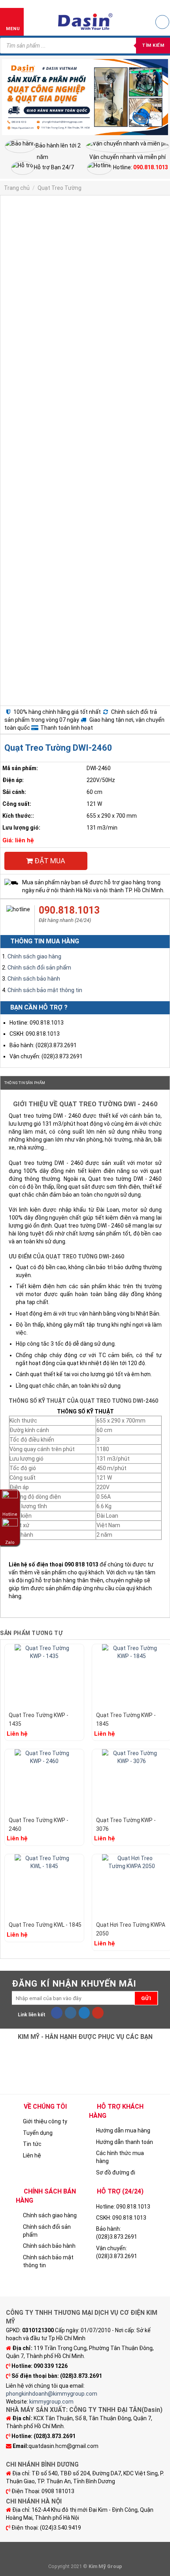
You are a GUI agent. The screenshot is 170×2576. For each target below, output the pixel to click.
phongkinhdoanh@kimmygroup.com (52, 2394)
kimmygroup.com (51, 2402)
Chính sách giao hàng (34, 956)
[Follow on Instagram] (71, 2013)
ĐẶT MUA (49, 861)
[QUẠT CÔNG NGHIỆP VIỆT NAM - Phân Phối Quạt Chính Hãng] (85, 22)
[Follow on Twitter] (84, 2013)
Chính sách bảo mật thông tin (45, 990)
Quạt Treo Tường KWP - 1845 (126, 1719)
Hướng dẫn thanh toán (125, 2142)
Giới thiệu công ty (45, 2121)
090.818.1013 (69, 910)
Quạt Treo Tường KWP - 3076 (126, 1824)
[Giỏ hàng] (162, 22)
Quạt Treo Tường (59, 188)
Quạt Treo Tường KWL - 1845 (45, 1925)
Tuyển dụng (38, 2133)
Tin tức (32, 2144)
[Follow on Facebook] (57, 2013)
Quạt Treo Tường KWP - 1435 (39, 1719)
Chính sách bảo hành (34, 979)
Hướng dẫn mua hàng (123, 2130)
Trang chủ (17, 188)
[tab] (85, 1083)
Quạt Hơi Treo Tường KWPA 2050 (131, 1929)
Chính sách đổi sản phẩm (39, 968)
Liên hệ (32, 2155)
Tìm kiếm (153, 45)
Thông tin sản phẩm (25, 1083)
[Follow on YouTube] (98, 2013)
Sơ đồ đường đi (116, 2172)
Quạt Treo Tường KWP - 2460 (39, 1824)
